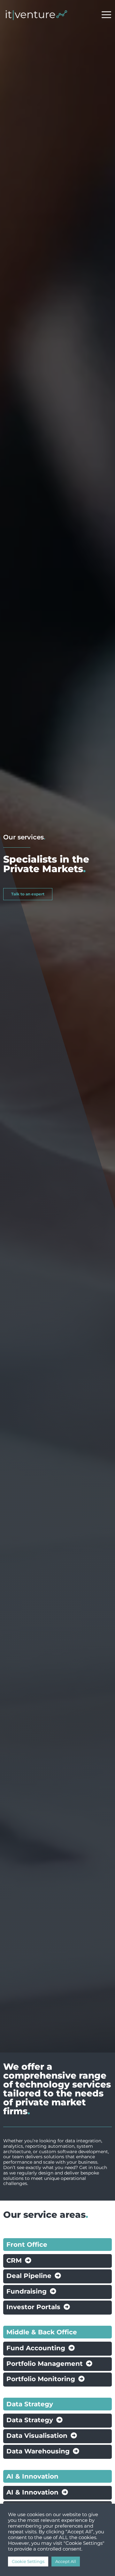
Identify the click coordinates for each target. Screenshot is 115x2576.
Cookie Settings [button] (28, 2561)
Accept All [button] (66, 2561)
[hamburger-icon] (106, 15)
